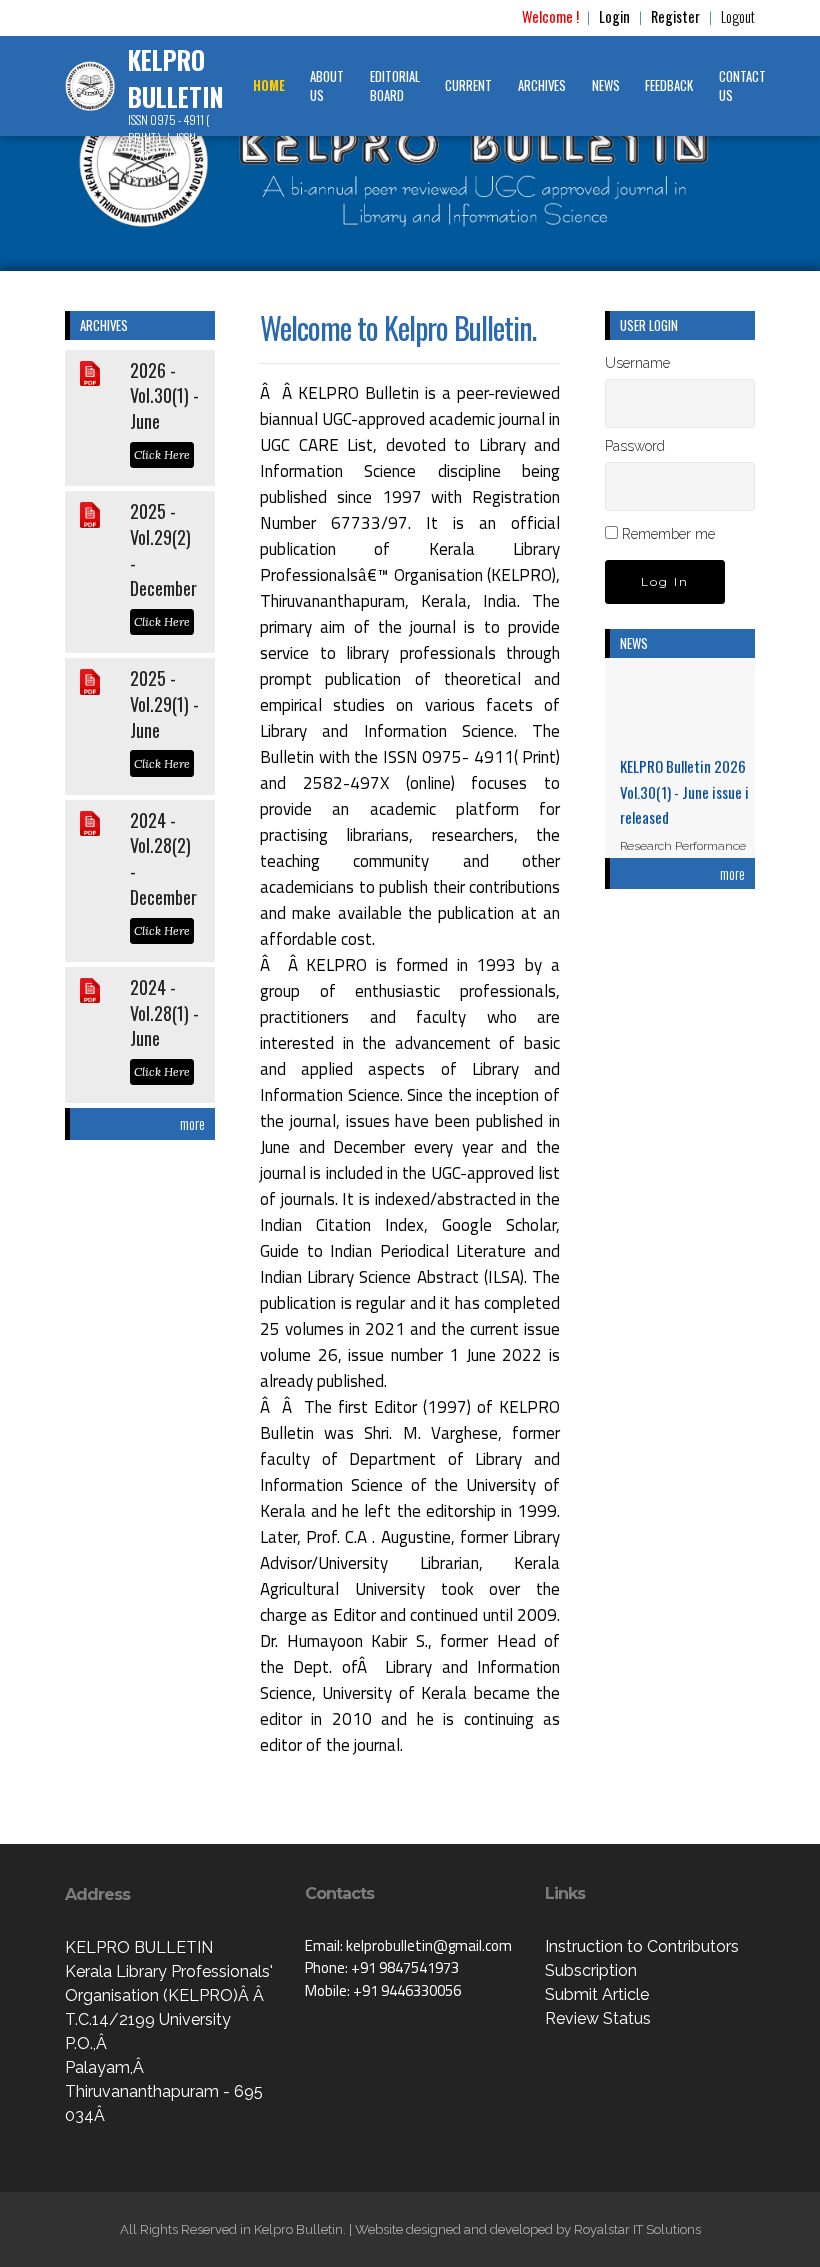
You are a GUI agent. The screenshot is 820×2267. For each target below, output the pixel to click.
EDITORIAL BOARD (395, 86)
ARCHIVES (542, 85)
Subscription (591, 1970)
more (192, 1123)
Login (614, 16)
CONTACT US (742, 86)
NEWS (606, 85)
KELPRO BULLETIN (176, 78)
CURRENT (468, 85)
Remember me (668, 534)
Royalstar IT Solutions (637, 2229)
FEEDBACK (669, 85)
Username (637, 363)
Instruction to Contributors (642, 1946)
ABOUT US (327, 86)
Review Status (598, 2018)
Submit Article (597, 1994)
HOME (269, 85)
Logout (738, 16)
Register (675, 16)
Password (635, 446)
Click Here (162, 454)
